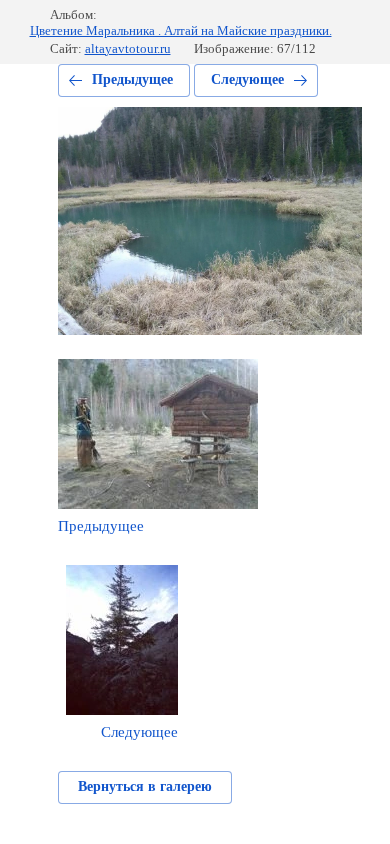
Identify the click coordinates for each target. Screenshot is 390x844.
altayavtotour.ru (128, 48)
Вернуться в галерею (145, 786)
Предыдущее (132, 79)
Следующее (247, 79)
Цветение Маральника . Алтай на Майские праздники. (181, 30)
